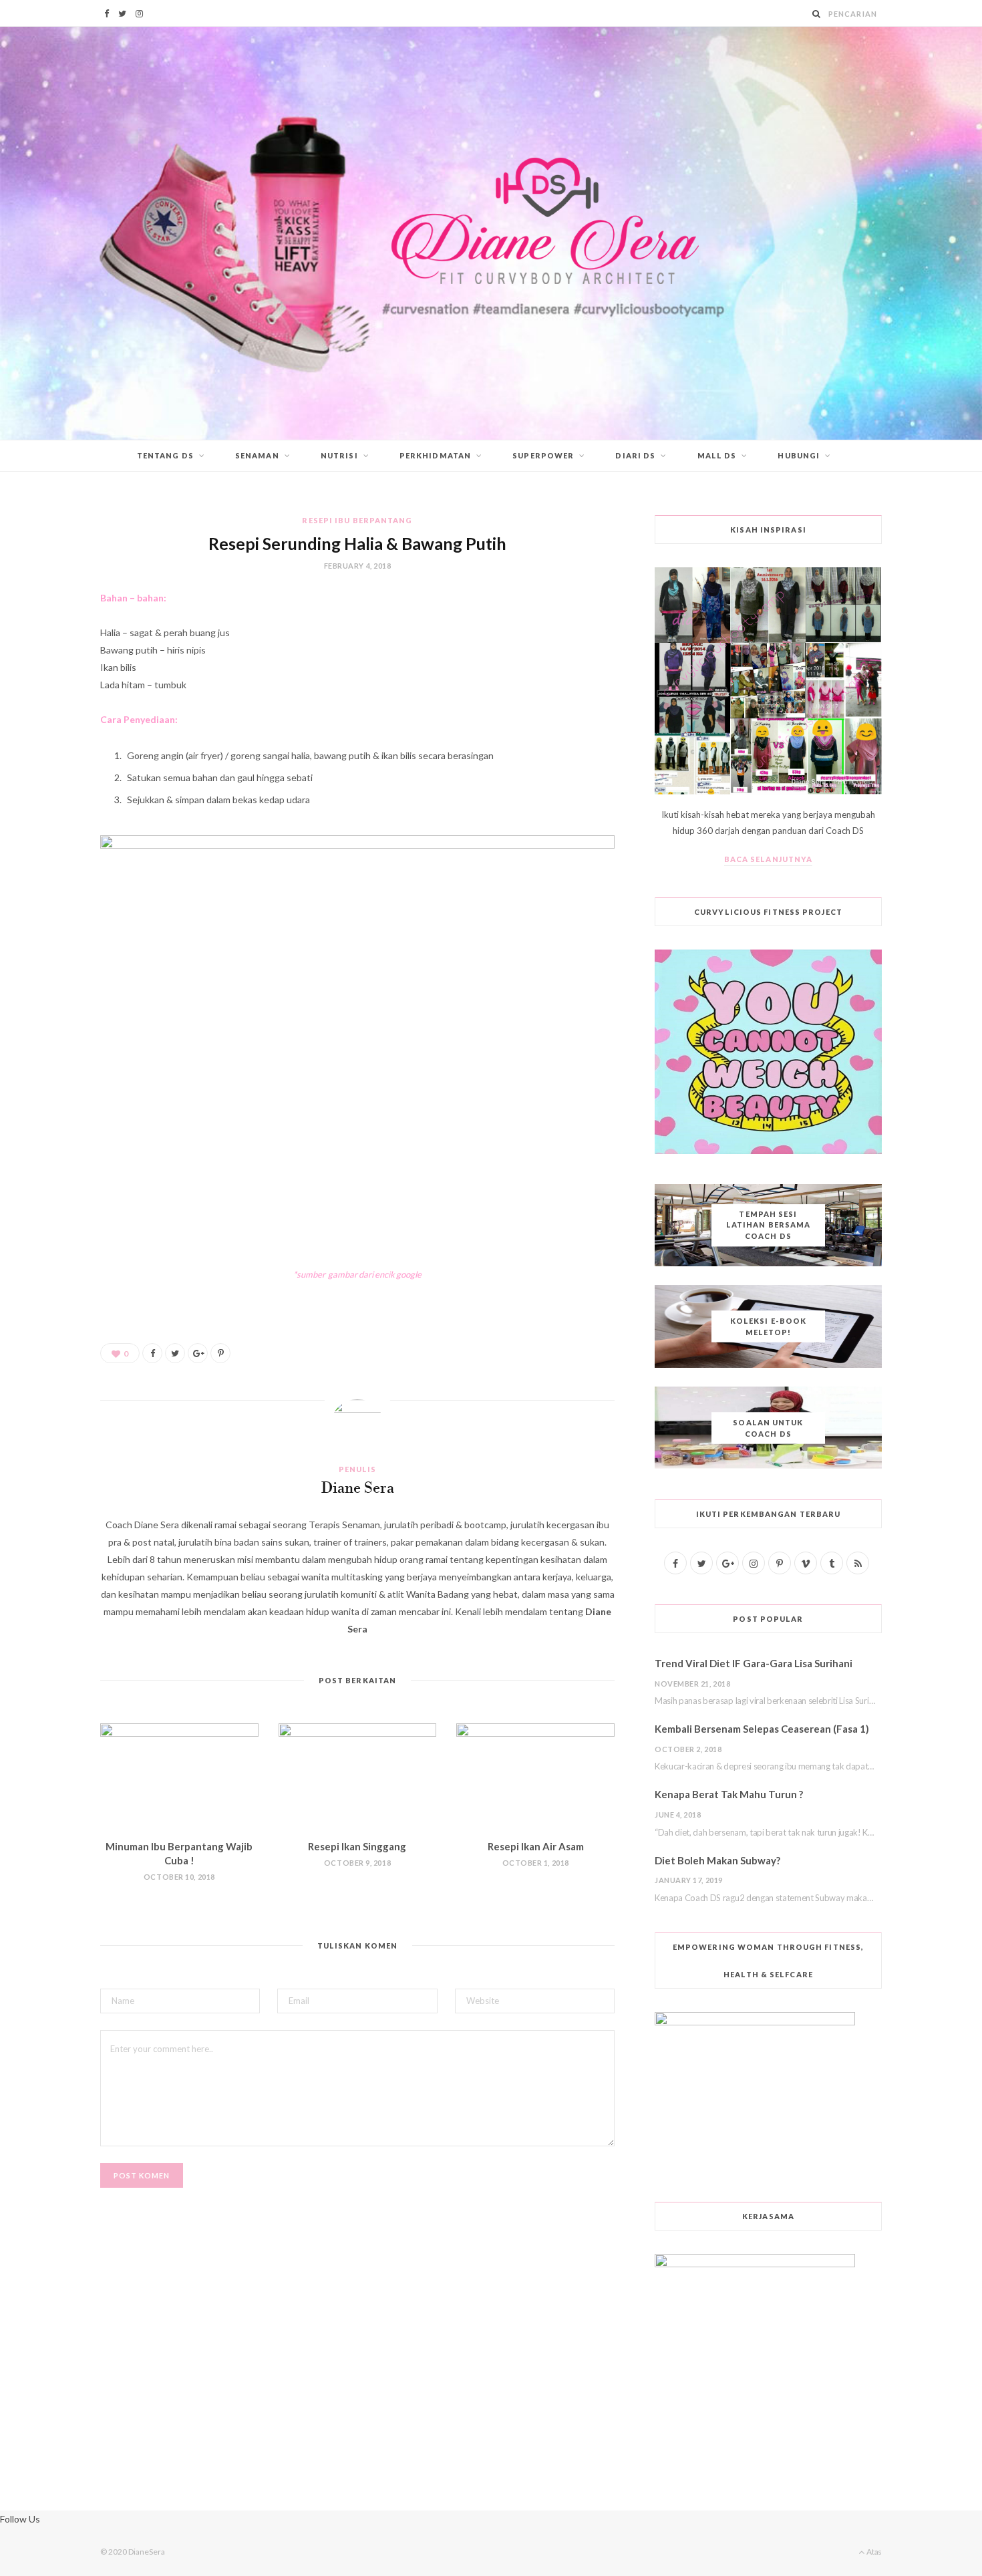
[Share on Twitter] (175, 1353)
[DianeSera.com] (491, 233)
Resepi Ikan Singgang (357, 1846)
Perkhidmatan (435, 455)
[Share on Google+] (198, 1353)
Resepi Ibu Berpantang (357, 520)
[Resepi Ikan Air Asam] (535, 1776)
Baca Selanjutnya (769, 859)
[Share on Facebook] (152, 1353)
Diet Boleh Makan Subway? (717, 1860)
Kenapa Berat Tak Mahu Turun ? (729, 1794)
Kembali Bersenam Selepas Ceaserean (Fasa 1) (762, 1729)
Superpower (543, 455)
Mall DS (717, 455)
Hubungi (799, 455)
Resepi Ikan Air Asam (536, 1846)
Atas (873, 2552)
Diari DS (635, 455)
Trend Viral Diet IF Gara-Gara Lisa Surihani (754, 1663)
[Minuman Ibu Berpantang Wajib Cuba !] (179, 1776)
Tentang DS (165, 455)
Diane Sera (358, 1489)
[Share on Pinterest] (220, 1353)
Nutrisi (339, 455)
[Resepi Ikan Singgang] (358, 1776)
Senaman (257, 455)
